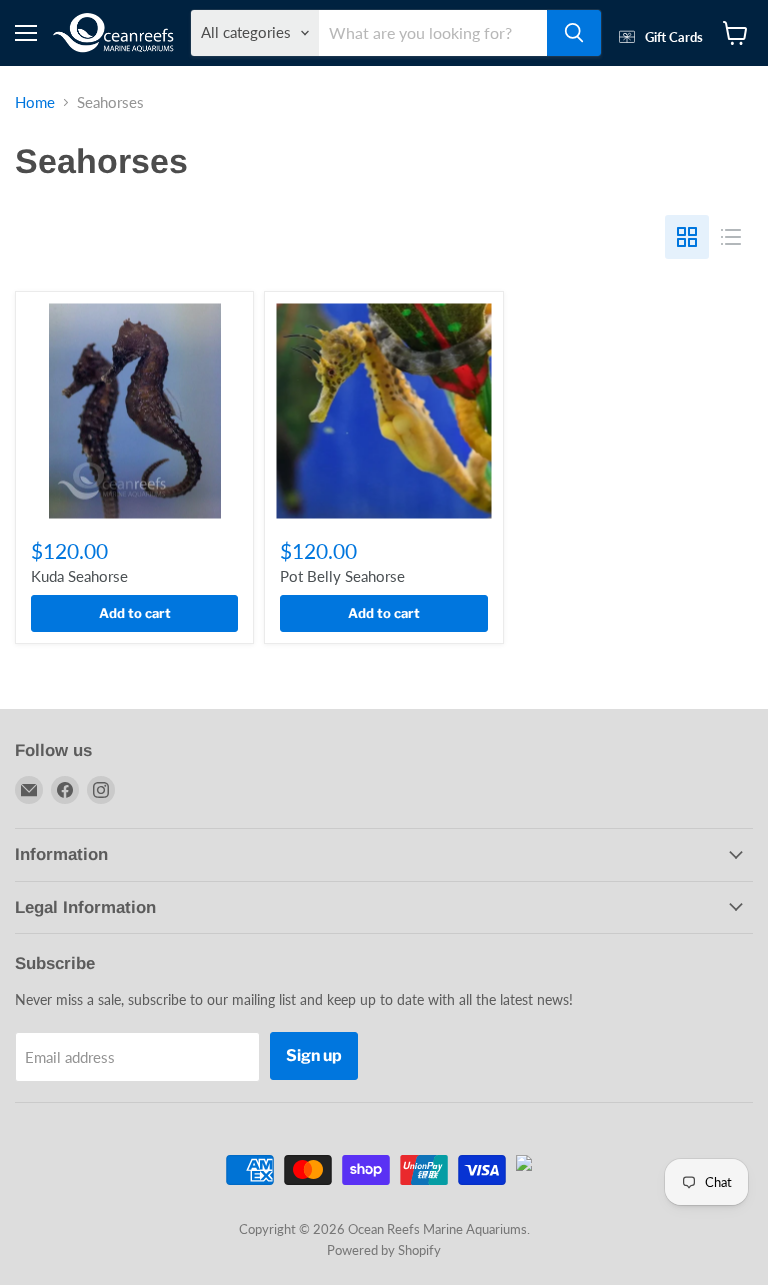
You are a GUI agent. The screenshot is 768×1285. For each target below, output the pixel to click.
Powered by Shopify (384, 1250)
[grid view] (687, 237)
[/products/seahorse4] (134, 410)
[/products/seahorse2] (383, 410)
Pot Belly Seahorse (342, 576)
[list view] (731, 237)
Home (35, 102)
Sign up (314, 1055)
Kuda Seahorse (79, 576)
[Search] (574, 33)
